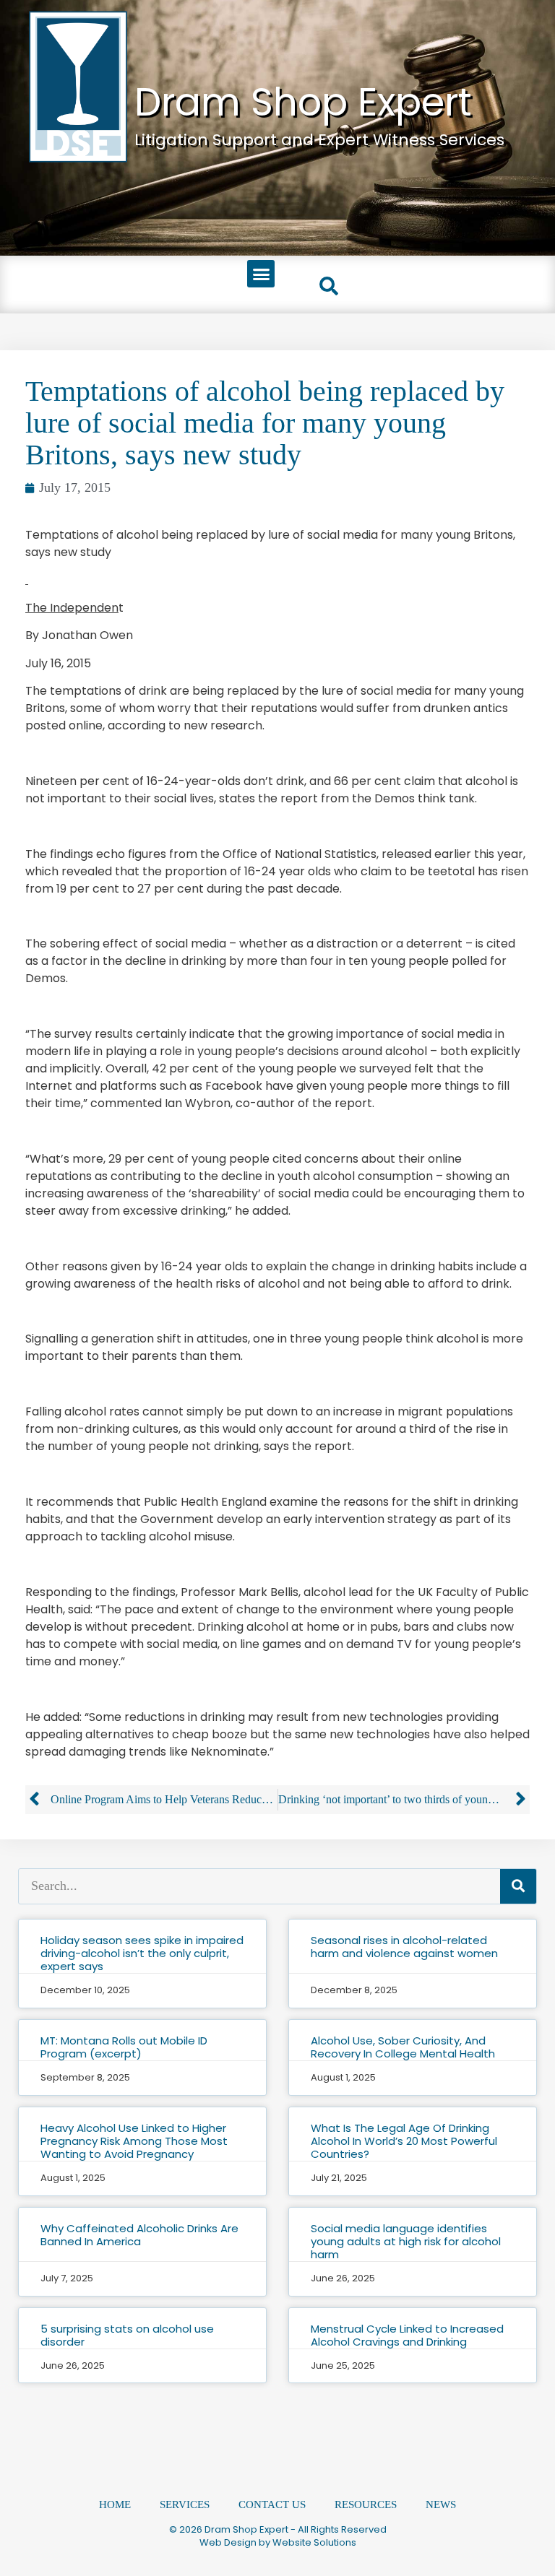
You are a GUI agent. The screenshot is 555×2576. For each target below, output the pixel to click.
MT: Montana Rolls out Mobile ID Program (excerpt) (124, 2047)
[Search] (518, 1886)
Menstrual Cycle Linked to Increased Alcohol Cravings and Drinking (407, 2335)
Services (185, 2505)
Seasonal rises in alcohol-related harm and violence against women (404, 1947)
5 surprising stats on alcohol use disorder (127, 2335)
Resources (366, 2505)
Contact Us (272, 2505)
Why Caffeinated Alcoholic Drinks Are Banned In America (139, 2235)
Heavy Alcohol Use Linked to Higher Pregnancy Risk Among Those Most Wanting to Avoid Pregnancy (134, 2141)
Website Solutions (314, 2542)
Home (115, 2505)
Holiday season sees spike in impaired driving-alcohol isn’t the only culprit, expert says (142, 1953)
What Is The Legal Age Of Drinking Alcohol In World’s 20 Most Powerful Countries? (404, 2141)
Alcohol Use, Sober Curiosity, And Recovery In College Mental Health (403, 2047)
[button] (261, 274)
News (441, 2505)
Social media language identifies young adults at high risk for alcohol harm (406, 2241)
